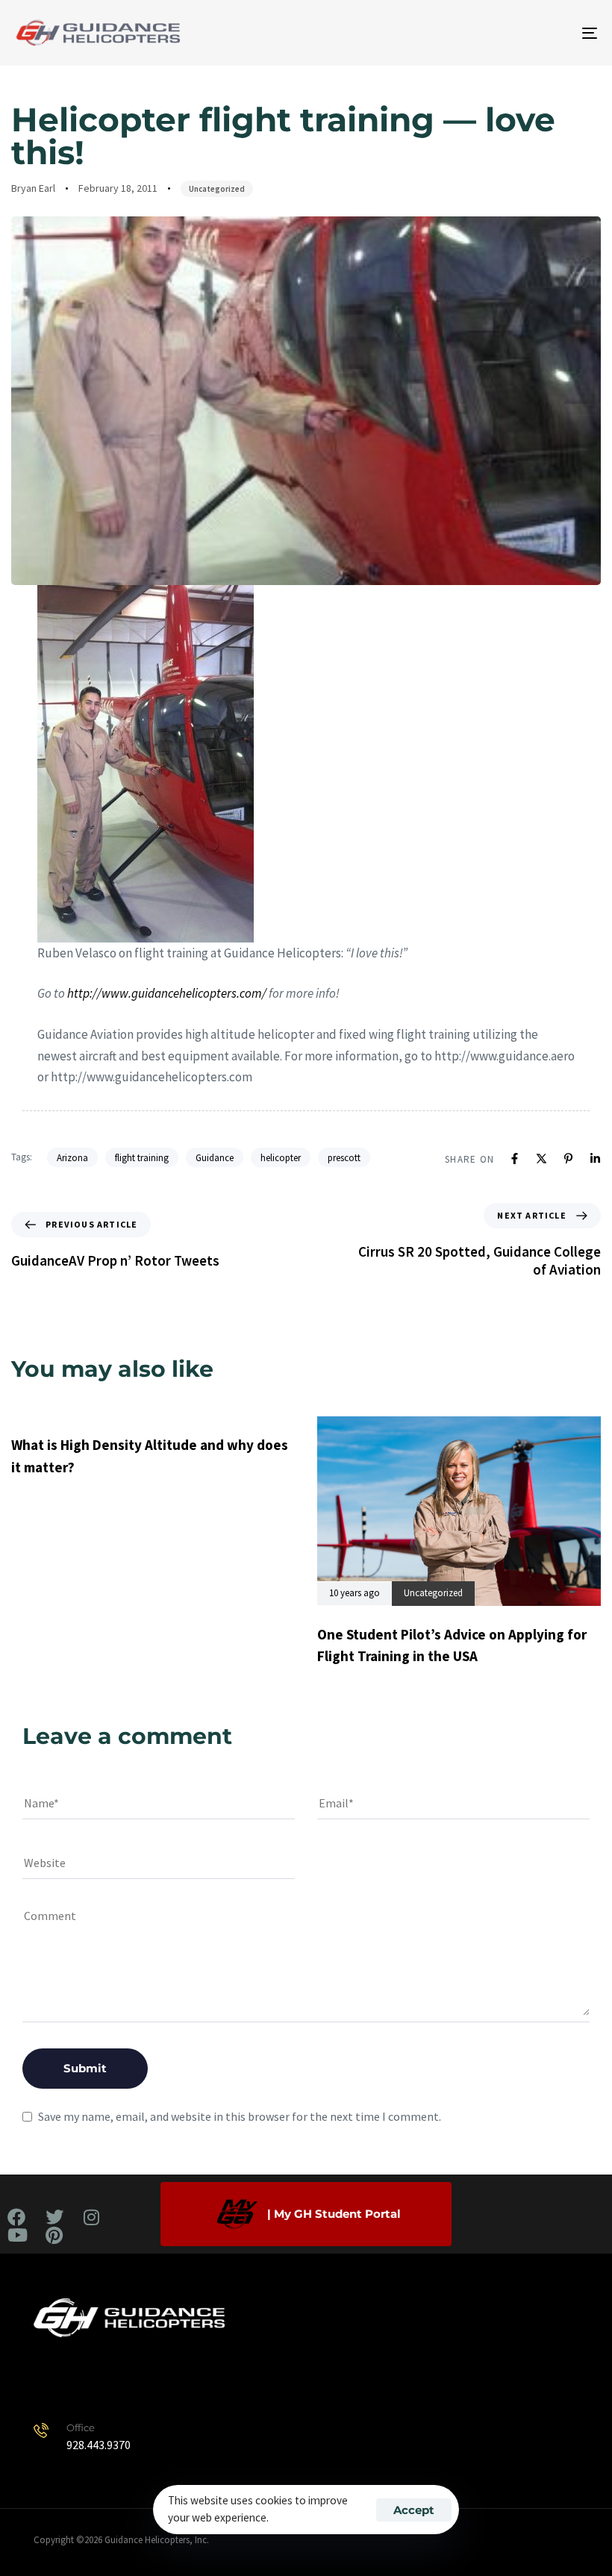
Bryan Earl (33, 188)
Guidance (215, 1158)
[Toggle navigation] (500, 33)
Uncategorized (217, 189)
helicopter (281, 1158)
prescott (344, 1158)
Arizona (72, 1158)
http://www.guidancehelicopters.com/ (167, 993)
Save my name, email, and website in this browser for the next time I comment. (240, 2116)
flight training (142, 1158)
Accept (414, 2510)
